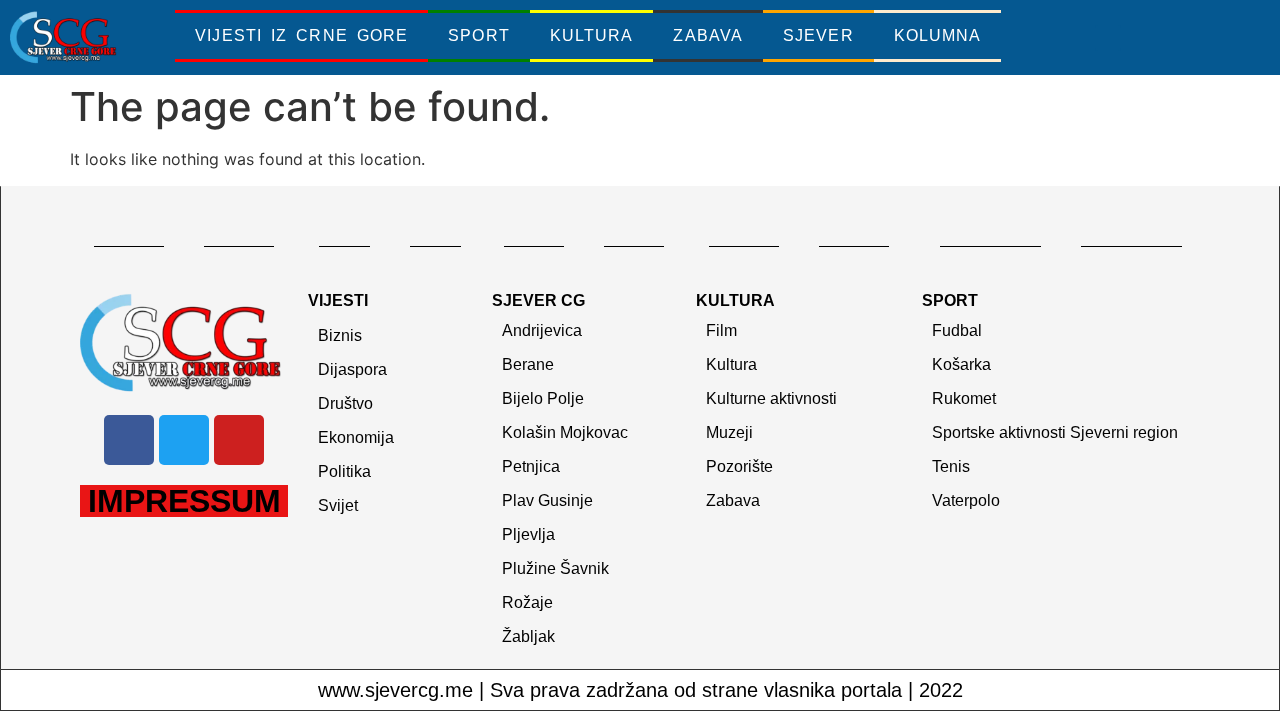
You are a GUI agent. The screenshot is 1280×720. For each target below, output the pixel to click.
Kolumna (938, 35)
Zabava (708, 35)
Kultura (592, 35)
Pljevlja (528, 534)
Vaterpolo (966, 500)
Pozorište (739, 466)
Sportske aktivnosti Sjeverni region (1055, 432)
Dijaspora (352, 369)
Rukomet (964, 398)
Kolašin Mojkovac (565, 432)
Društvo (345, 403)
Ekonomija (356, 437)
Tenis (951, 466)
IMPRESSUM (184, 501)
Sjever (818, 35)
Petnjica (531, 466)
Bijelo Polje (543, 398)
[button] (1108, 38)
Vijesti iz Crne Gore (301, 35)
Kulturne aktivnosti (771, 398)
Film (721, 330)
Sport (479, 35)
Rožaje (527, 602)
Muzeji (729, 432)
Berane (528, 364)
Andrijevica (542, 330)
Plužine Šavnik (555, 568)
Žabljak (528, 636)
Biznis (340, 335)
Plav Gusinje (547, 500)
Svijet (338, 505)
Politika (344, 471)
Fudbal (957, 330)
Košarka (961, 364)
